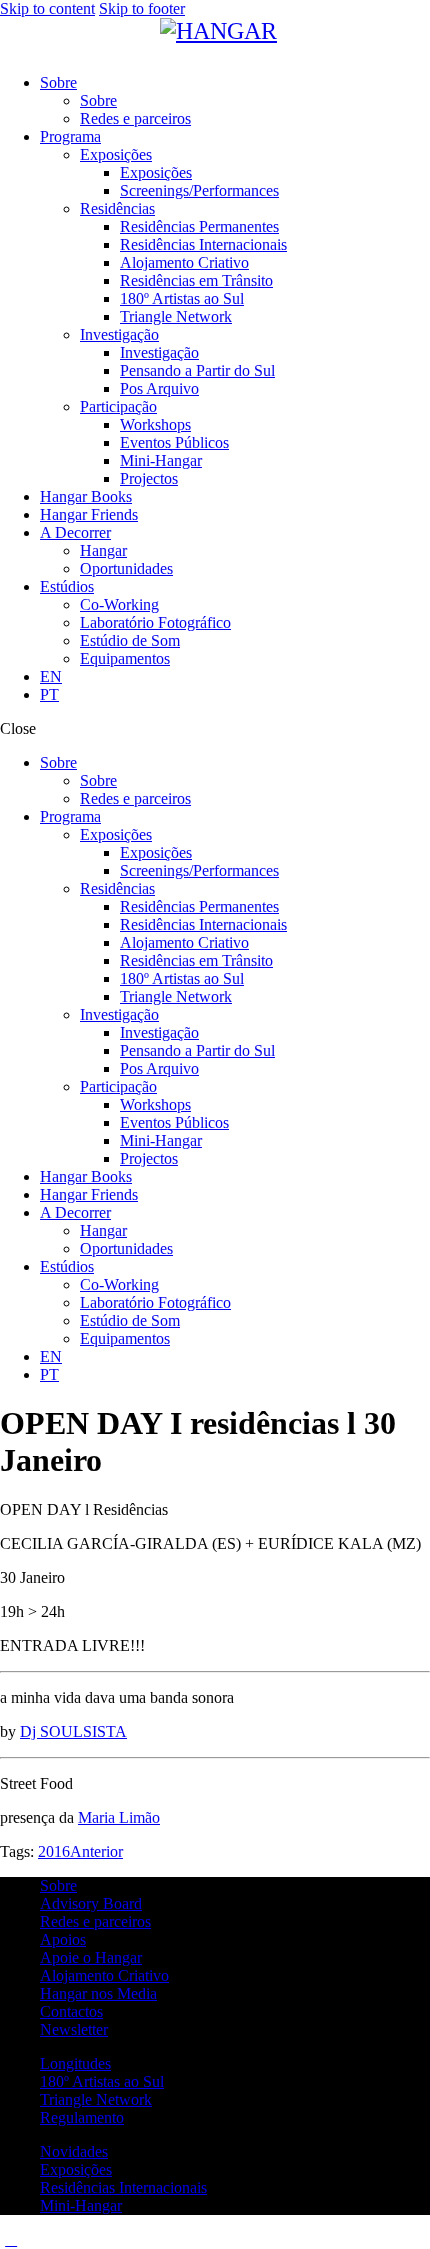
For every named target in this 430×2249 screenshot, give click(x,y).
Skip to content (47, 8)
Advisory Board (91, 1903)
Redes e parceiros (95, 1921)
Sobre (58, 1885)
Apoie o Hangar (91, 1957)
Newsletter (74, 2029)
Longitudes (75, 2063)
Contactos (71, 2011)
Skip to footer (142, 8)
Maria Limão (119, 1817)
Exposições (76, 2169)
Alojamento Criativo (104, 1975)
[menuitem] (235, 677)
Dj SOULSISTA (73, 1731)
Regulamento (82, 2117)
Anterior (96, 1851)
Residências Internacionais (123, 2187)
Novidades (74, 2151)
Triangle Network (96, 2099)
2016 (54, 1851)
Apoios (63, 1939)
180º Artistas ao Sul (102, 2081)
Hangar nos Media (98, 1993)
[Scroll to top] (11, 2239)
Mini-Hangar (81, 2205)
